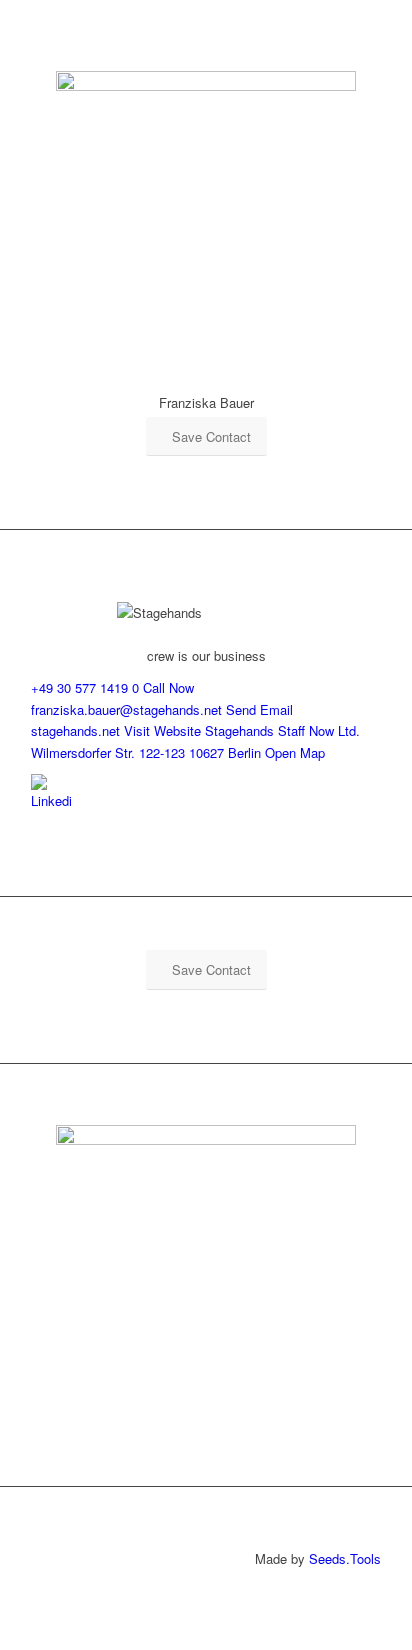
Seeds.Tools (345, 1558)
